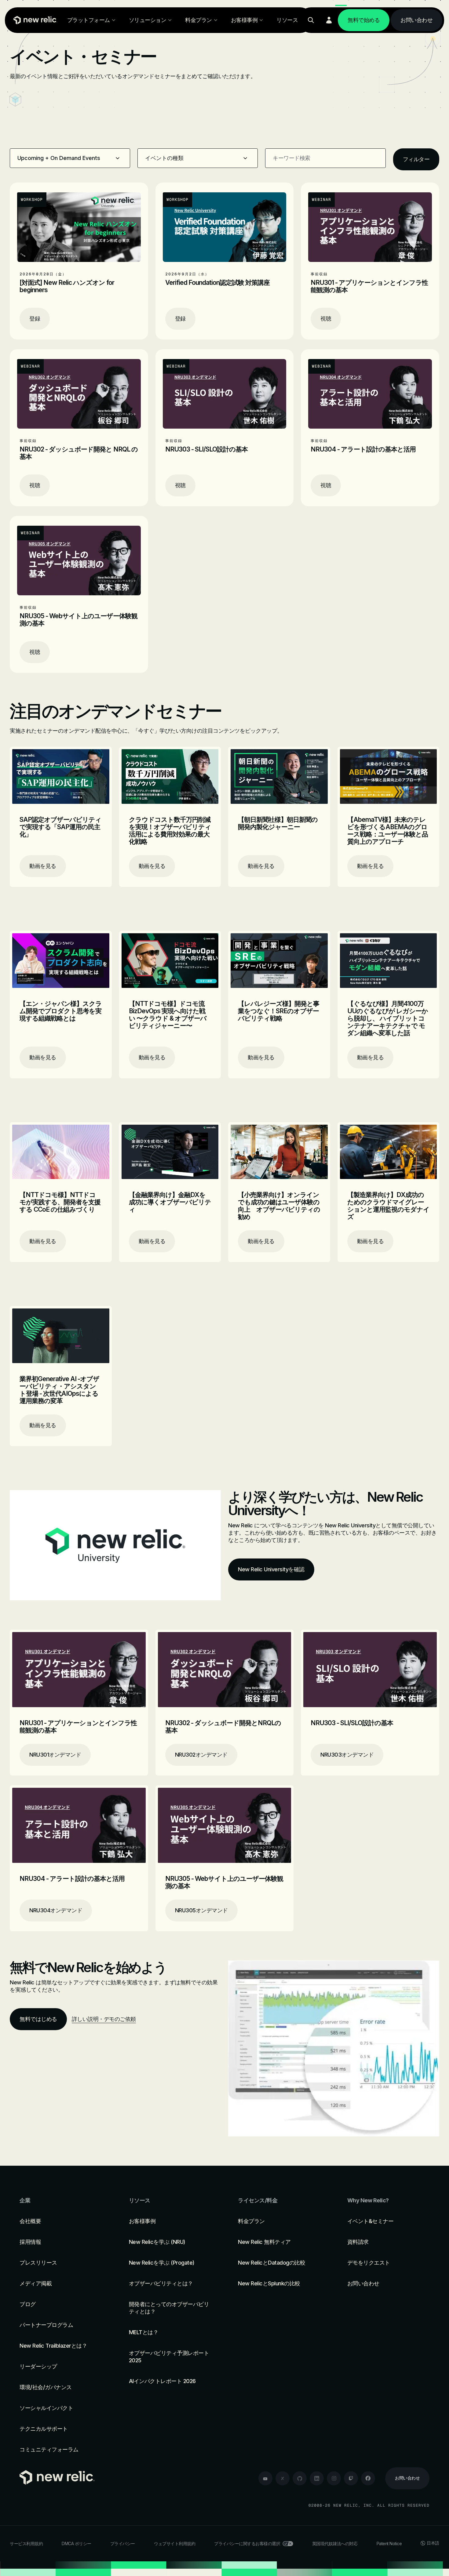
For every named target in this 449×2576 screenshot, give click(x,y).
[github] (300, 2478)
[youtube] (265, 2478)
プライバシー (123, 2543)
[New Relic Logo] (34, 20)
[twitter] (283, 2478)
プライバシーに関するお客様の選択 (247, 2543)
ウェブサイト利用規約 (175, 2543)
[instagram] (334, 2478)
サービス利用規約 (26, 2543)
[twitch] (351, 2478)
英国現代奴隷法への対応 (335, 2543)
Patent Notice (389, 2543)
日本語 (433, 2543)
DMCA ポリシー (77, 2543)
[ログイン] (329, 20)
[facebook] (368, 2478)
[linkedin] (317, 2478)
